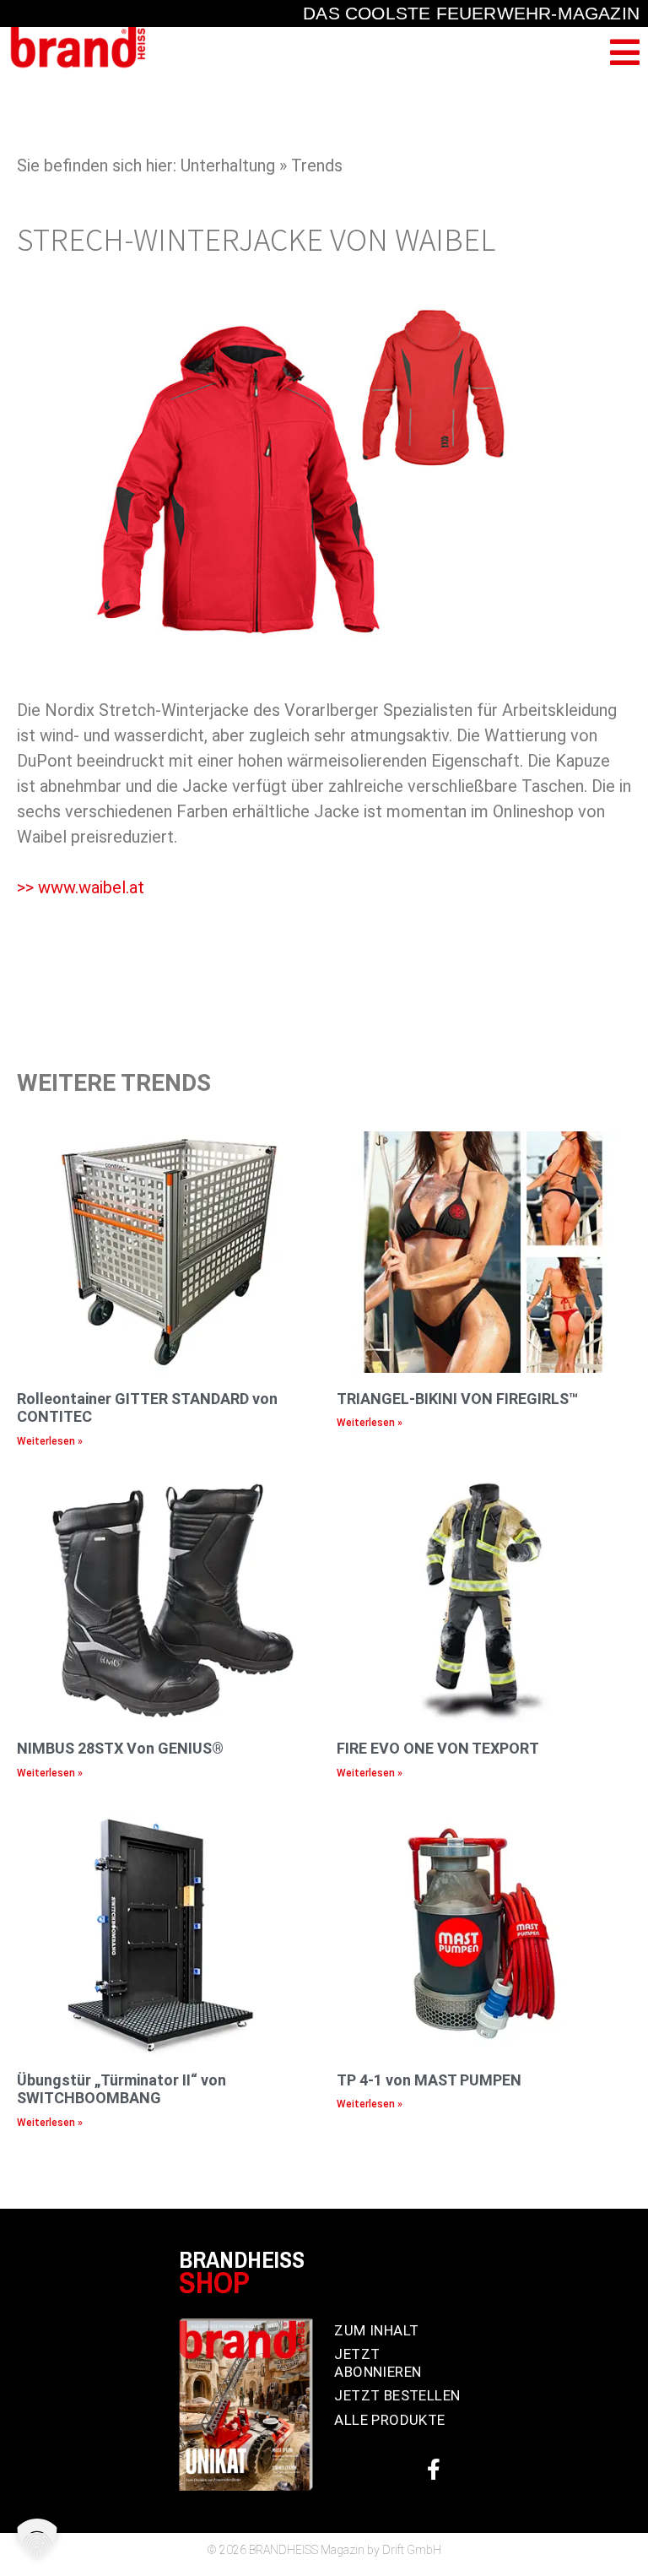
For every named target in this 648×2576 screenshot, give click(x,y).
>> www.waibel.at (81, 887)
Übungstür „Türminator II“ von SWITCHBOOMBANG (121, 2089)
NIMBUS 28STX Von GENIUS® (120, 1748)
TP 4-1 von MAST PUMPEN (429, 2080)
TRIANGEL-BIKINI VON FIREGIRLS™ (457, 1399)
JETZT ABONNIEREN (378, 2362)
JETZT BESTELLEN (397, 2395)
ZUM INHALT (376, 2330)
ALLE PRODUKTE (389, 2420)
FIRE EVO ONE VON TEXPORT (438, 1748)
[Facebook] (434, 2469)
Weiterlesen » (50, 1441)
